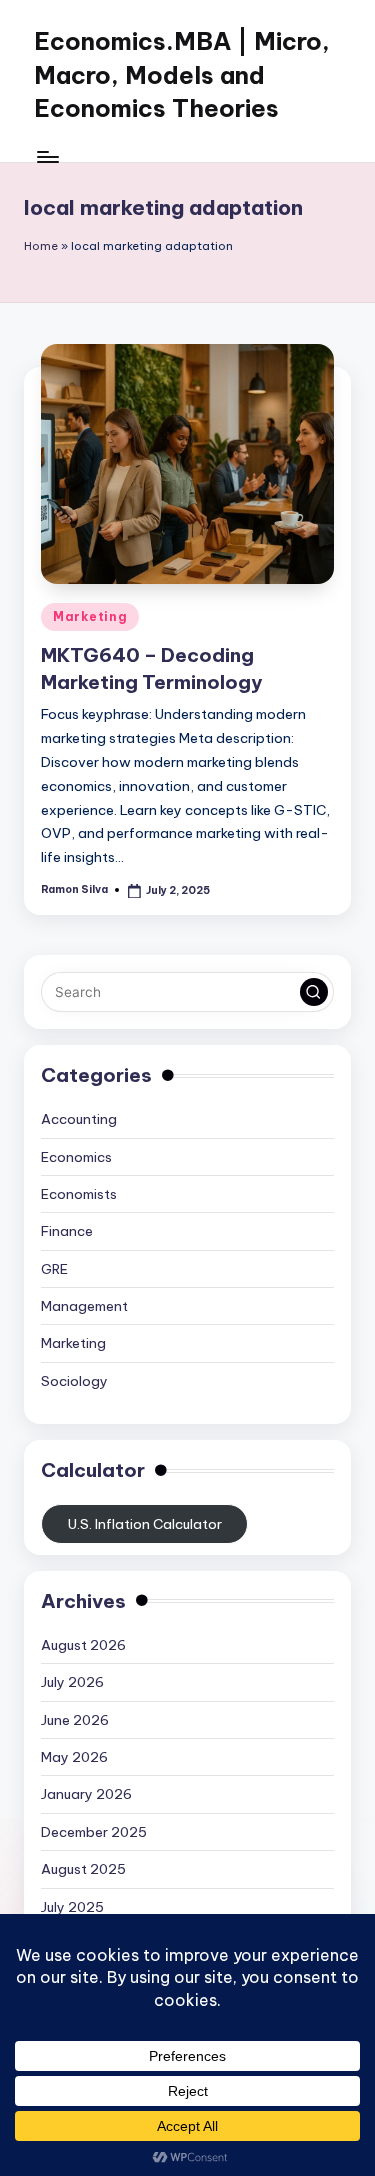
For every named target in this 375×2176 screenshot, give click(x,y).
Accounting (79, 1119)
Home (41, 246)
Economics (76, 1157)
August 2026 (83, 1645)
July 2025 (72, 1907)
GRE (54, 1269)
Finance (67, 1231)
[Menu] (47, 156)
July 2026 (72, 1682)
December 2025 (94, 1832)
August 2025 (83, 1869)
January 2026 (86, 1794)
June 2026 (75, 1720)
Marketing (90, 616)
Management (84, 1306)
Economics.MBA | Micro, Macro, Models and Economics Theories (182, 74)
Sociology (74, 1381)
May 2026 (74, 1757)
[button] (314, 992)
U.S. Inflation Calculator (145, 1524)
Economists (79, 1194)
